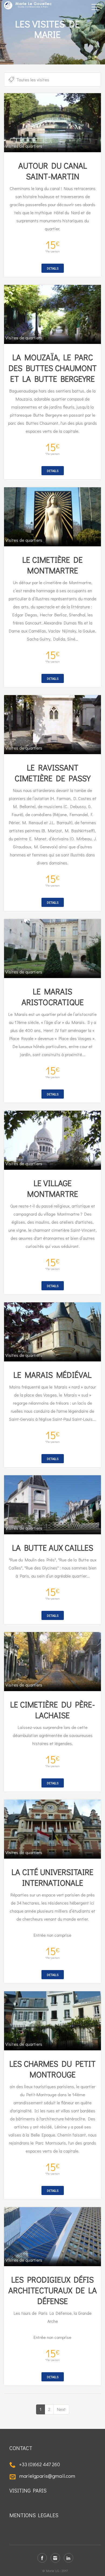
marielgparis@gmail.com (47, 2476)
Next (61, 2409)
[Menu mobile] (96, 8)
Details (53, 268)
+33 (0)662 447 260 (39, 2464)
